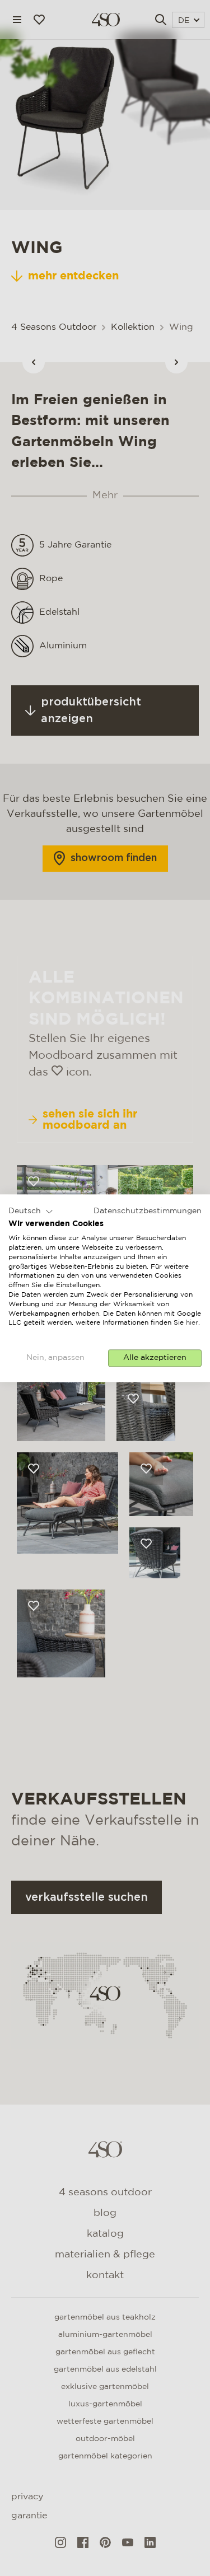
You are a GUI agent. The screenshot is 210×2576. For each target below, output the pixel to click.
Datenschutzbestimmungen (148, 1211)
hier (192, 1323)
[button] (31, 1212)
